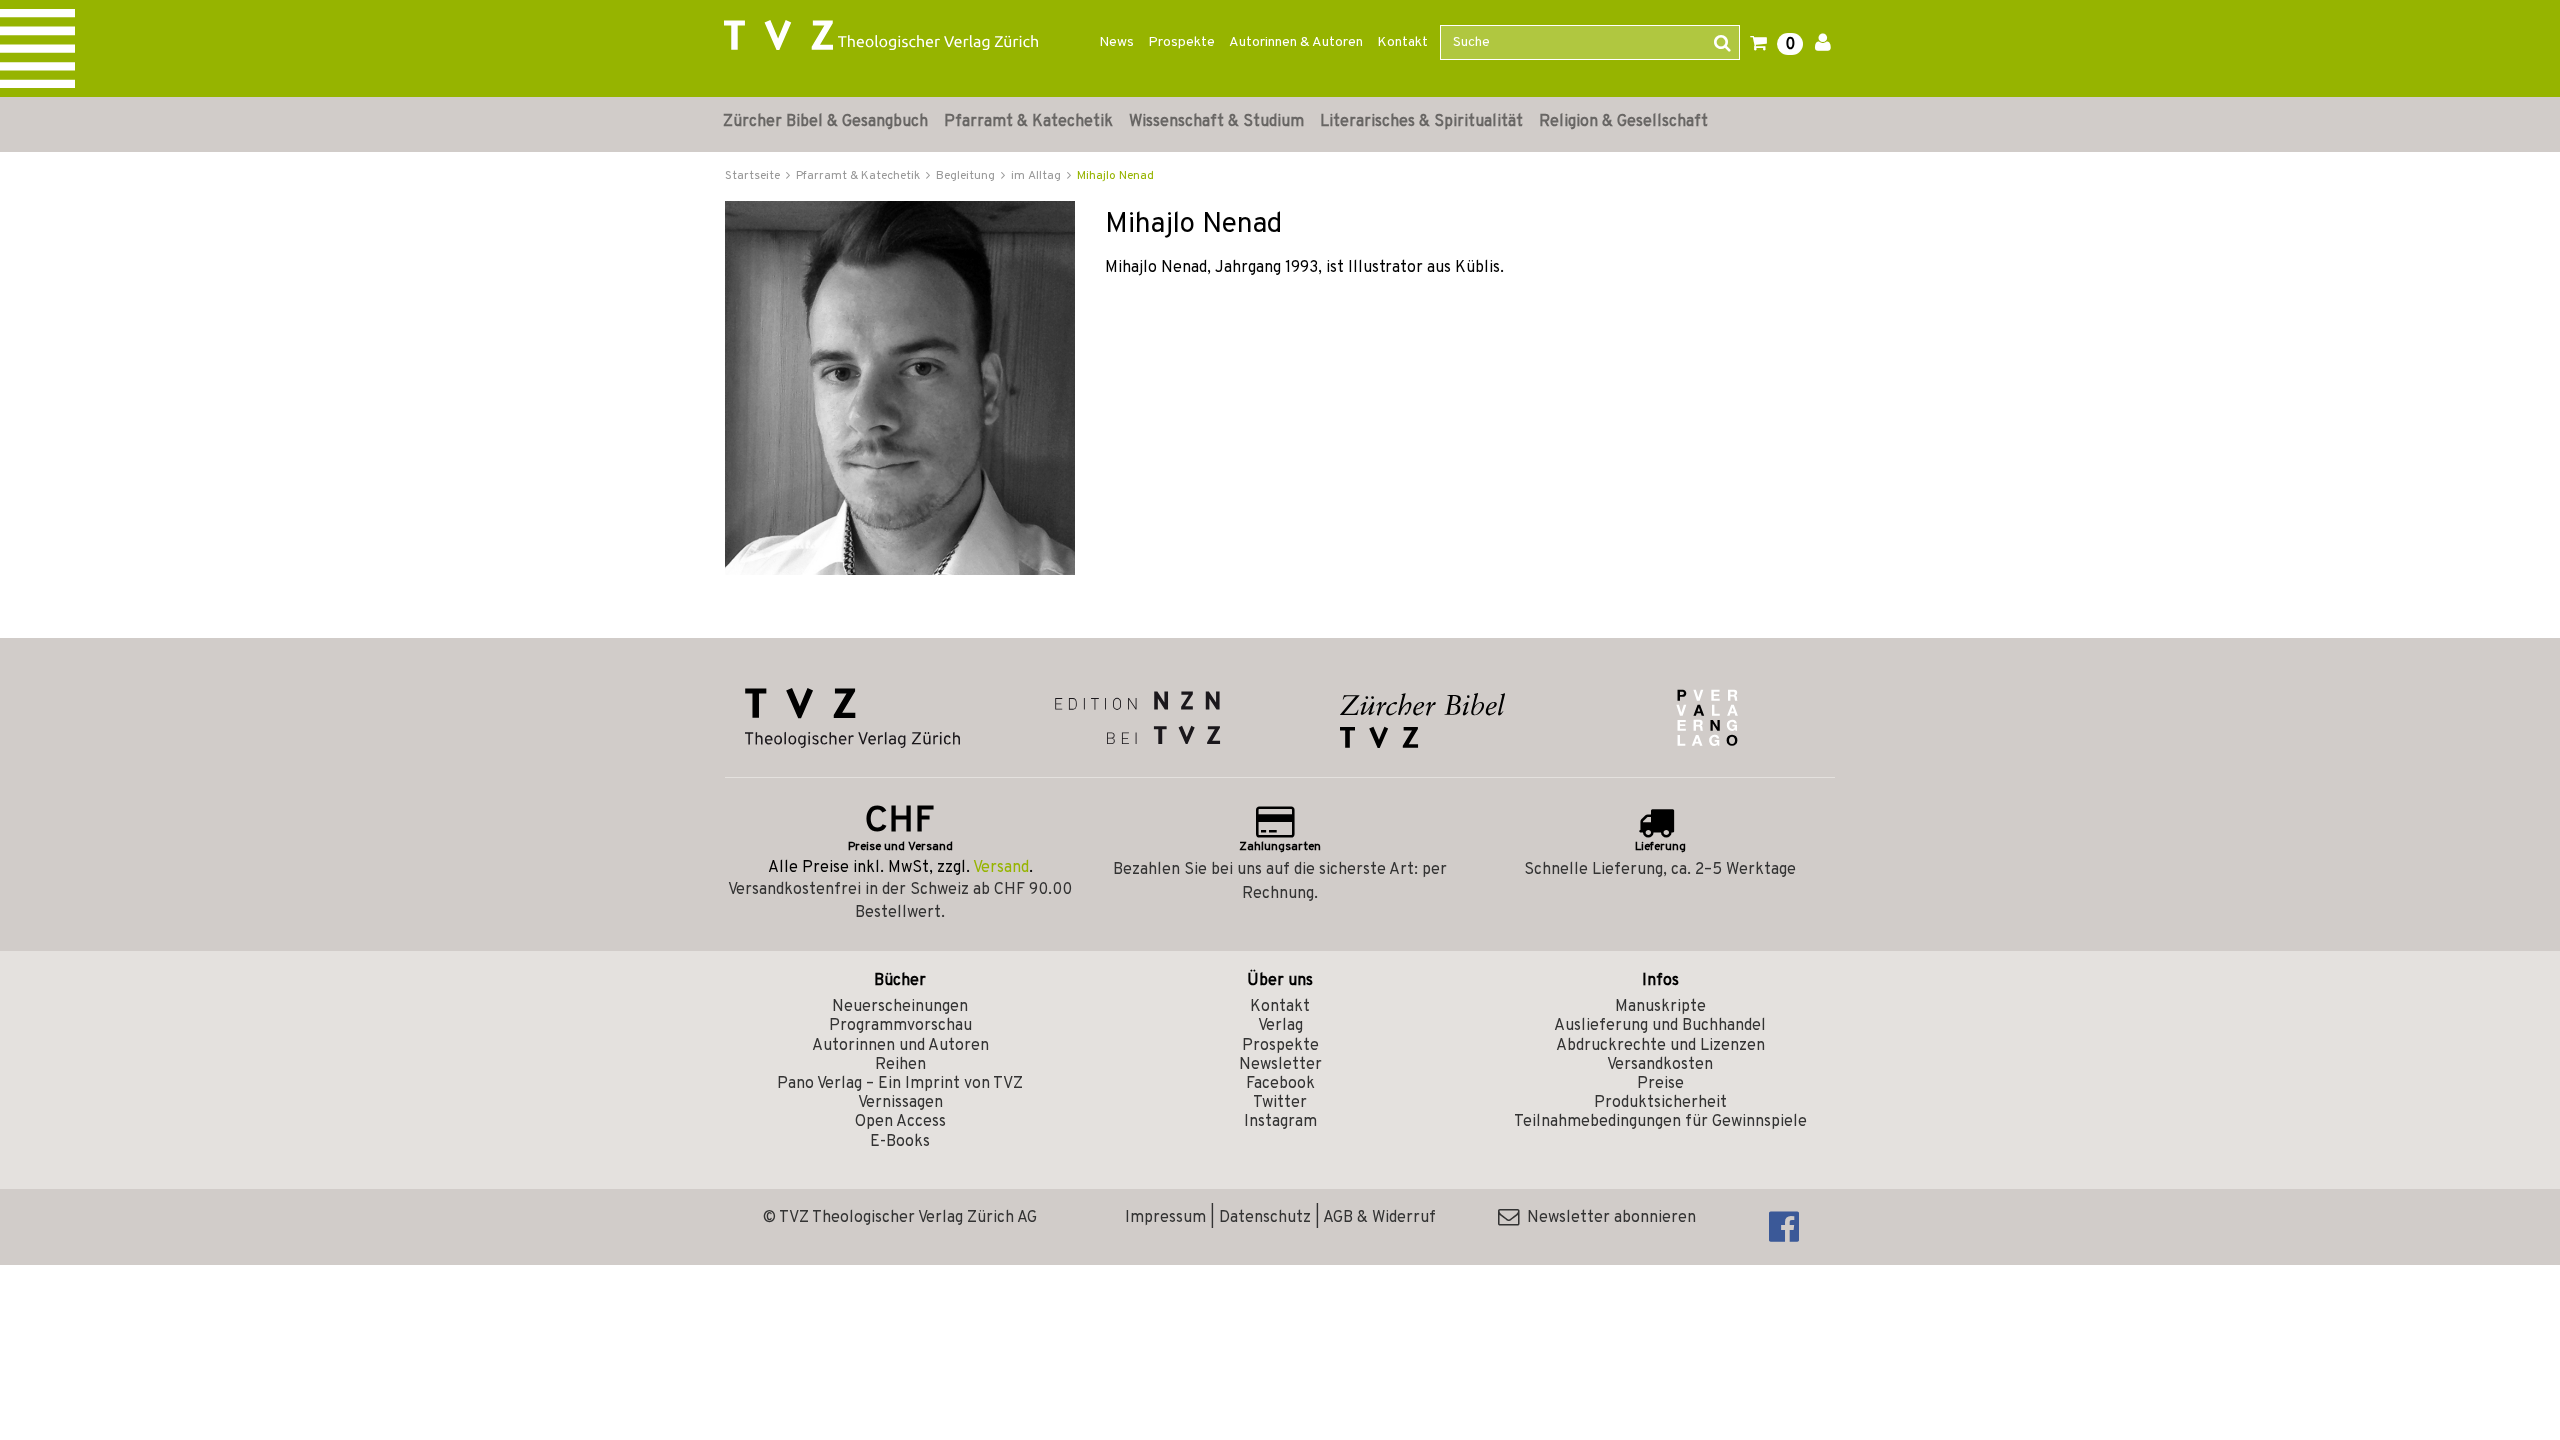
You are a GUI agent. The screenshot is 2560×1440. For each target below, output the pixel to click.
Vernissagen (900, 1103)
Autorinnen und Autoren (900, 1046)
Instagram (1280, 1122)
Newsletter (1280, 1065)
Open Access (900, 1122)
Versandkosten (1660, 1065)
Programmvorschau (900, 1026)
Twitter (1280, 1103)
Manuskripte (1660, 1007)
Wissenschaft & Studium (1216, 122)
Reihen (900, 1065)
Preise (1660, 1084)
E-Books (900, 1142)
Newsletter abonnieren (1607, 1218)
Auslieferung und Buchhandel (1660, 1026)
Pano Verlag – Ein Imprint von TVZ (900, 1084)
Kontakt (1402, 42)
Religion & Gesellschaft (1623, 122)
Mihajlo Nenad (1115, 176)
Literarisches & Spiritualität (1421, 122)
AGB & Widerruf (1379, 1218)
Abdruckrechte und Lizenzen (1660, 1046)
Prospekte (1181, 42)
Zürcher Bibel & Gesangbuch (825, 122)
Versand (1001, 868)
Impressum (1165, 1218)
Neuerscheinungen (900, 1007)
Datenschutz (1265, 1218)
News (1116, 42)
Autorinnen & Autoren (1296, 42)
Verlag (1280, 1026)
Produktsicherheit (1660, 1103)
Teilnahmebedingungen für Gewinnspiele (1660, 1122)
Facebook (1280, 1084)
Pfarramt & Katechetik (1028, 122)
